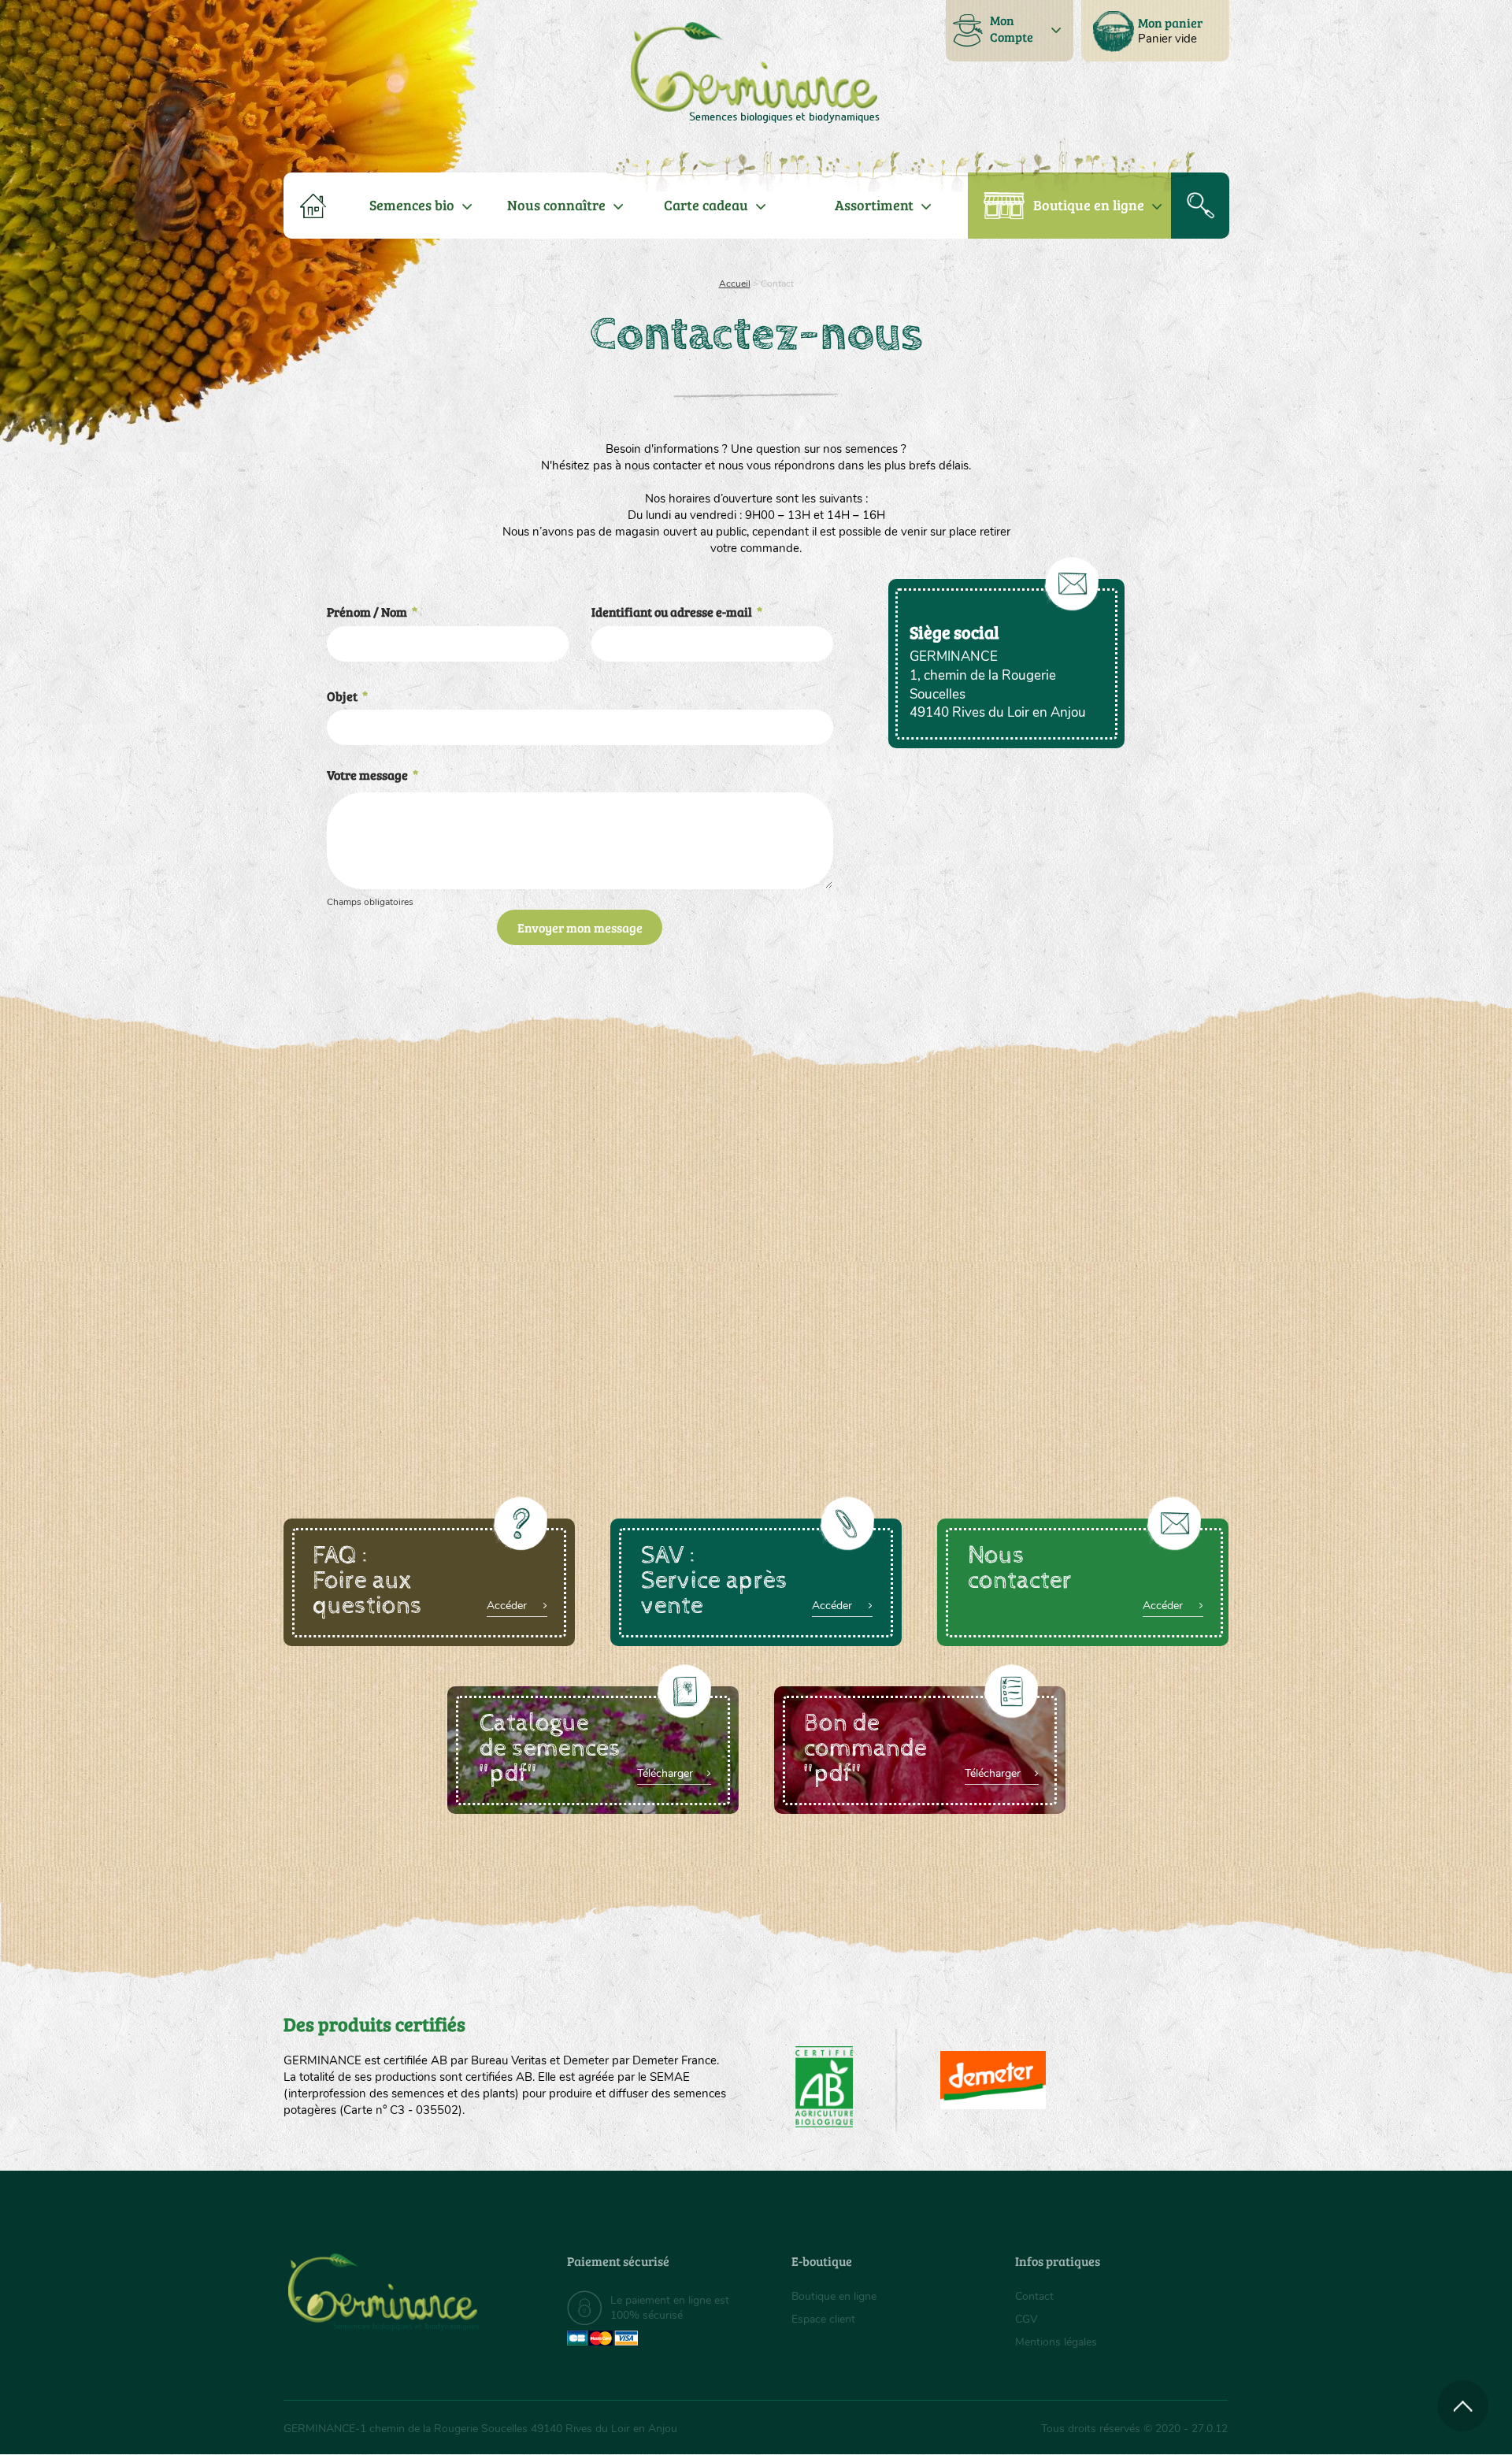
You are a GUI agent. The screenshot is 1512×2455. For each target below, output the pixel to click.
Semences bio (412, 205)
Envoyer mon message (580, 927)
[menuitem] (1155, 31)
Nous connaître (556, 205)
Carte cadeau (706, 205)
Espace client (823, 2319)
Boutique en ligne (1089, 205)
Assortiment (874, 205)
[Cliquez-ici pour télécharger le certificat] (993, 2080)
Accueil (735, 284)
